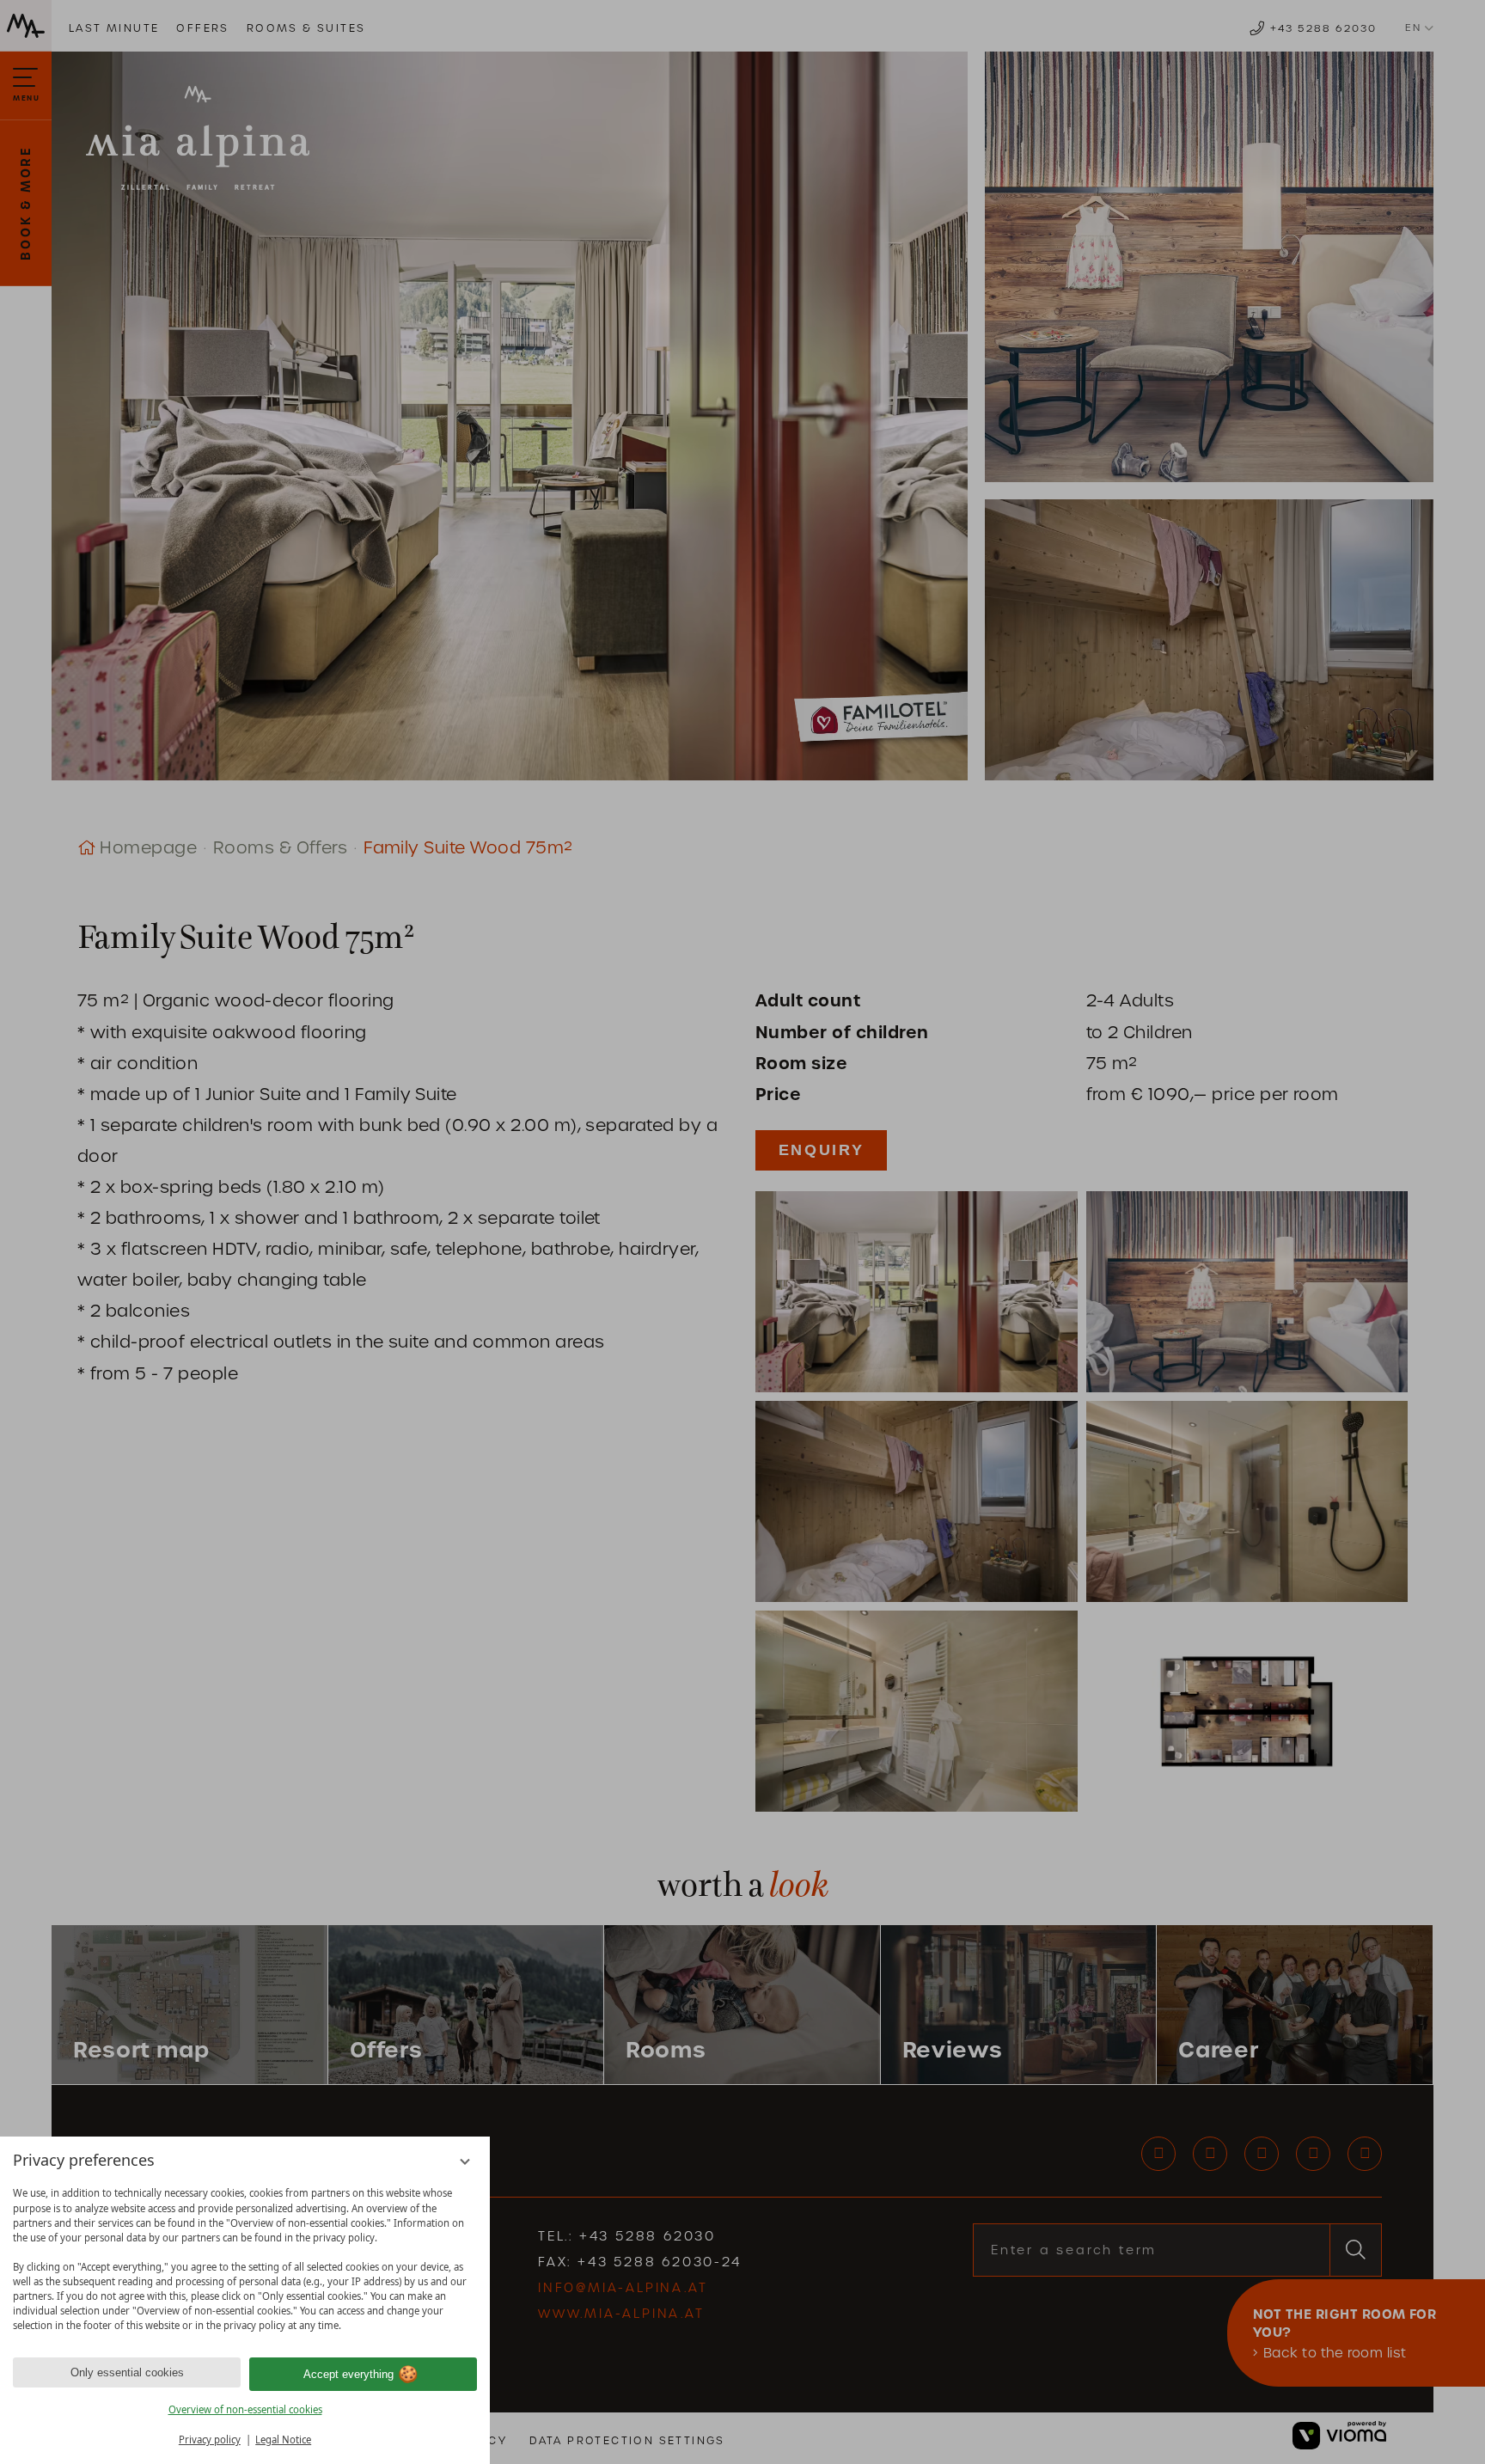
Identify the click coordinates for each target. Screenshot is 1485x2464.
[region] (245, 2259)
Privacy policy (210, 2440)
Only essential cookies (127, 2372)
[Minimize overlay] (465, 2162)
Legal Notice (283, 2440)
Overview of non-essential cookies (245, 2409)
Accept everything (348, 2374)
